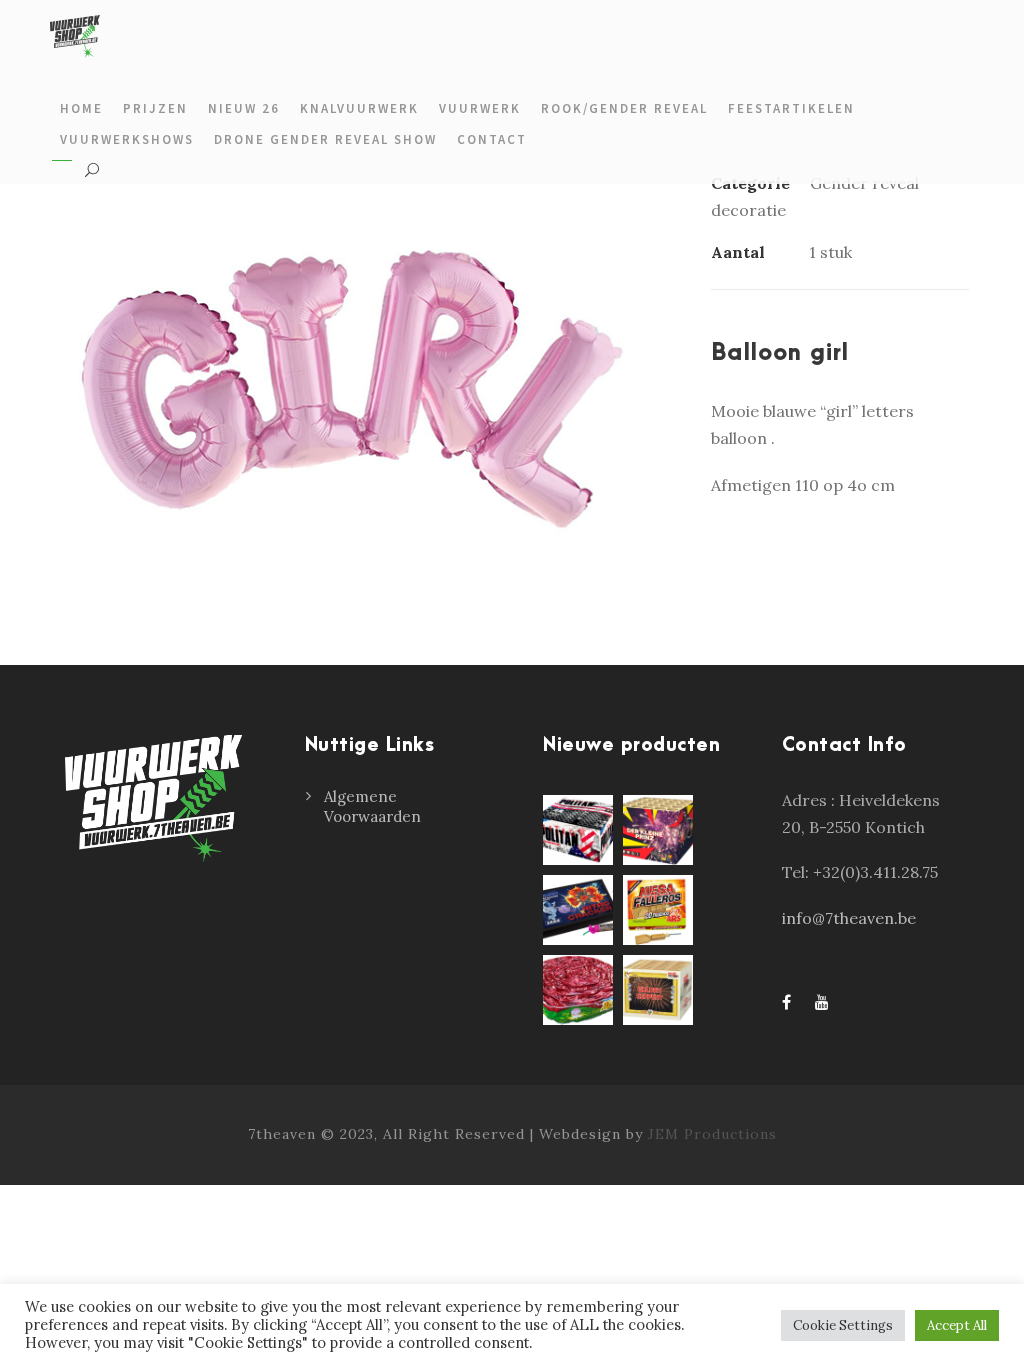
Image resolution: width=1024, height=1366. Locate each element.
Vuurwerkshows (127, 139)
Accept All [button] (957, 1325)
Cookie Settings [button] (843, 1325)
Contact (492, 139)
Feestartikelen (791, 108)
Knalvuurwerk (359, 108)
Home (81, 108)
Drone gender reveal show (325, 139)
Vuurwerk (480, 108)
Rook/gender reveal (624, 108)
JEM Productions (712, 1134)
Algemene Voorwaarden (372, 806)
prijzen (155, 108)
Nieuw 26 (244, 108)
